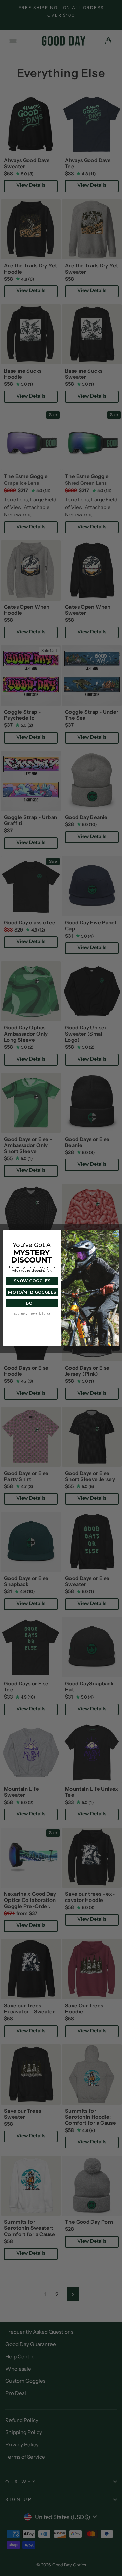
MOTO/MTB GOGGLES (32, 1292)
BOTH (32, 1303)
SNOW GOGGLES (32, 1281)
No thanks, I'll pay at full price (32, 1314)
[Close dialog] (115, 1234)
